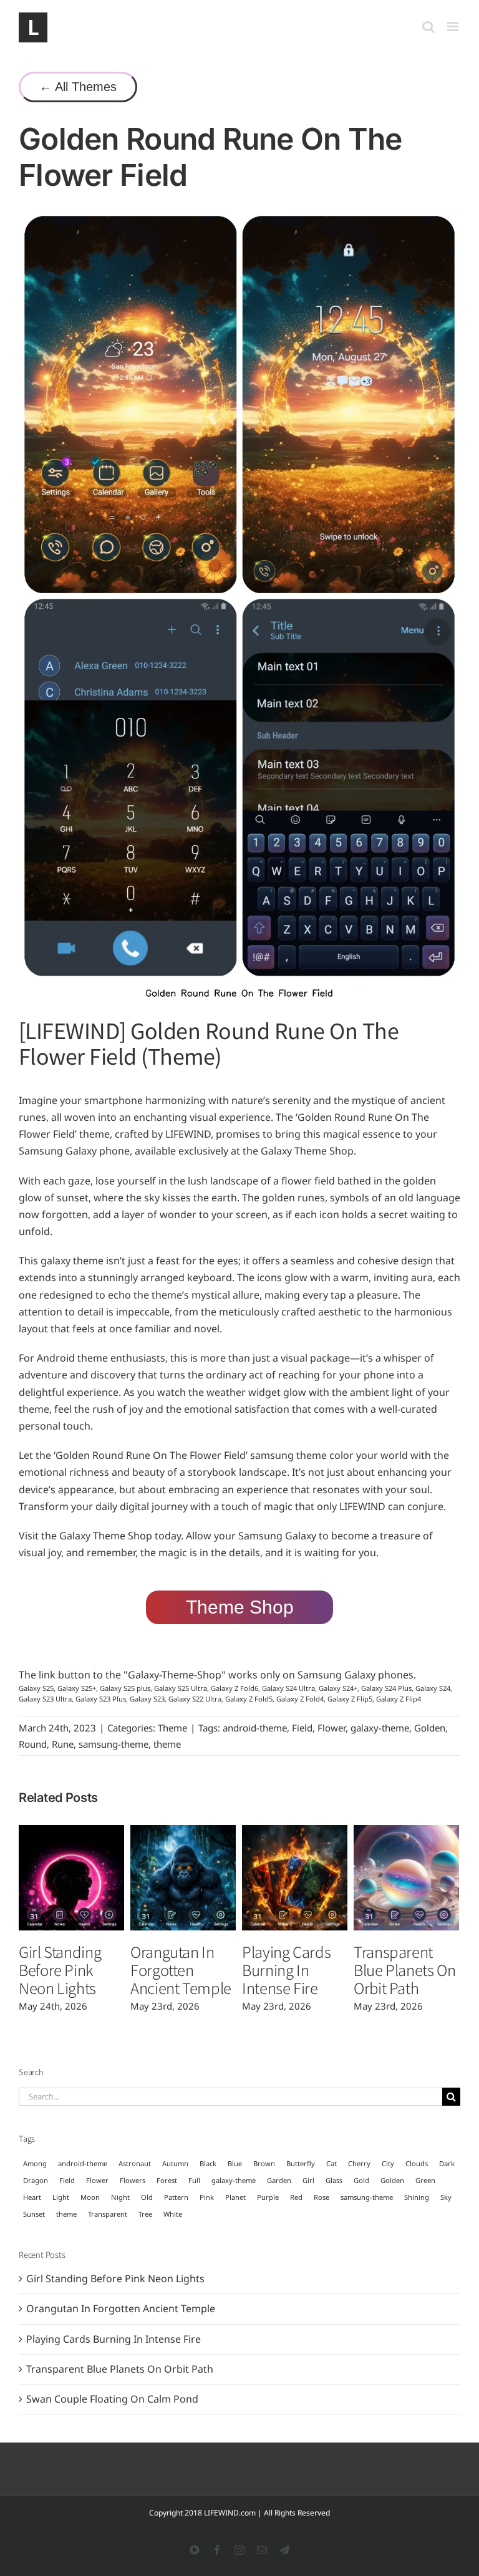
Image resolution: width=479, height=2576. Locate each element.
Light (61, 2197)
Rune (63, 1744)
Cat (331, 2163)
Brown (264, 2163)
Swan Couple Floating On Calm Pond (112, 2399)
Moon (90, 2197)
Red (296, 2197)
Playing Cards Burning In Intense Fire (286, 1969)
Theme (172, 1728)
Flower (331, 1728)
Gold (361, 2180)
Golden (430, 1728)
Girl (308, 2180)
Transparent (108, 2214)
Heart (32, 2197)
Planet (235, 2197)
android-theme (255, 1728)
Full (194, 2180)
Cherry (359, 2163)
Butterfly (301, 2163)
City (388, 2163)
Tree (145, 2214)
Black (208, 2163)
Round (33, 1744)
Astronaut (135, 2163)
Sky (446, 2197)
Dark (447, 2163)
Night (120, 2197)
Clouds (417, 2163)
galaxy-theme (380, 1728)
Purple (268, 2197)
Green (425, 2180)
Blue (235, 2163)
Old (147, 2197)
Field (302, 1728)
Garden (279, 2180)
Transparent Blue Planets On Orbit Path (405, 1969)
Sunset (34, 2214)
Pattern (176, 2197)
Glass (334, 2180)
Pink (207, 2197)
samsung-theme (114, 1744)
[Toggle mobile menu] (454, 27)
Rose (322, 2197)
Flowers (133, 2180)
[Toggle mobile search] (428, 27)
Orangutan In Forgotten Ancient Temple (181, 1969)
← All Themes (78, 87)
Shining (417, 2197)
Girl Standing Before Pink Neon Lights (60, 1969)
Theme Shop (240, 1607)
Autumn (175, 2163)
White (173, 2214)
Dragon (36, 2180)
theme (167, 1744)
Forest (167, 2180)
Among (35, 2163)
